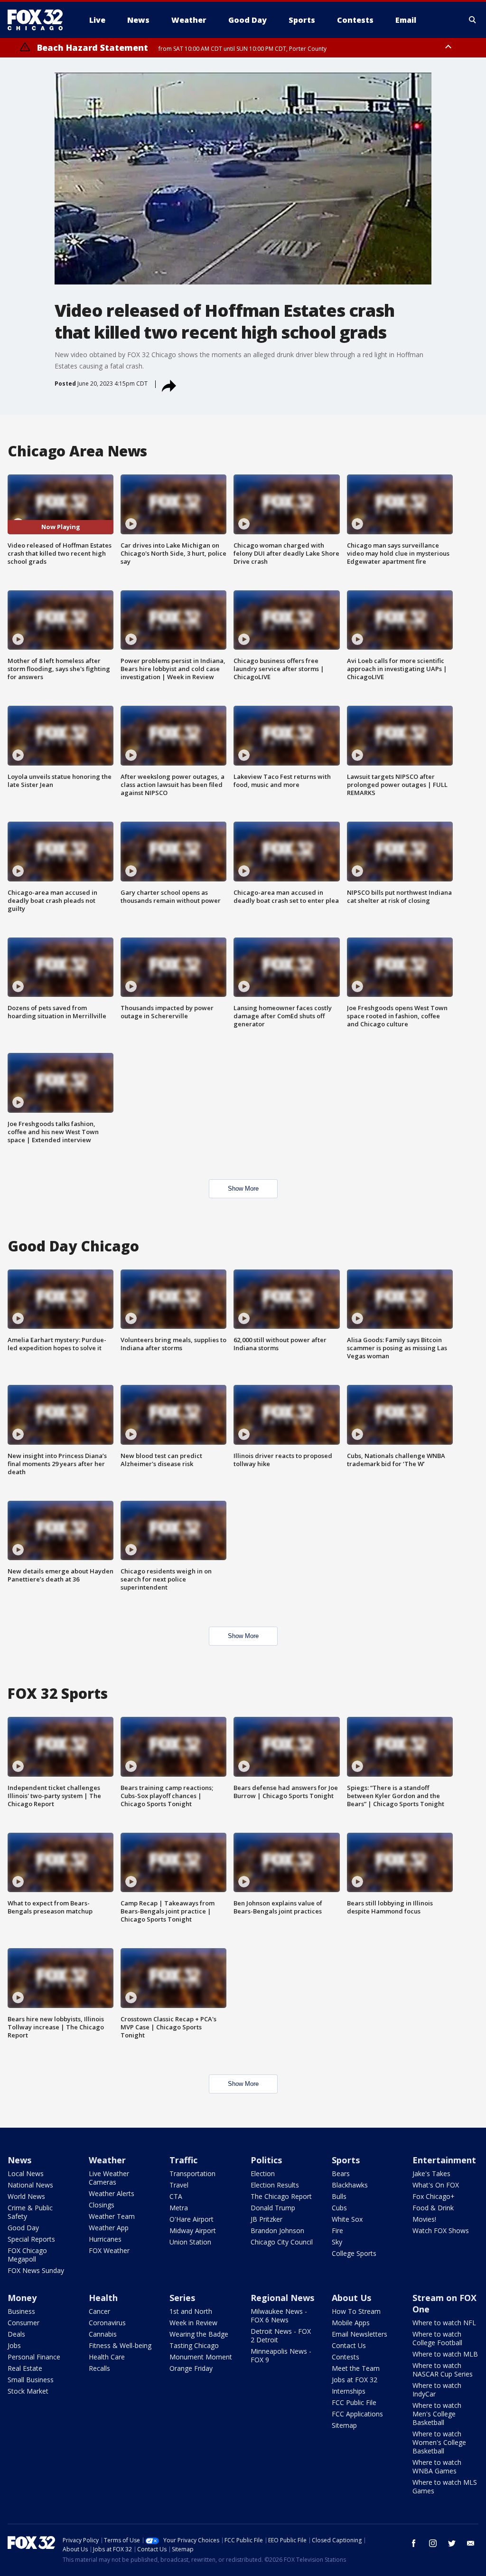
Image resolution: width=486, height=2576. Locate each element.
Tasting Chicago (194, 2345)
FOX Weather (109, 2250)
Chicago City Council (282, 2242)
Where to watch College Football (437, 2338)
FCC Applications (357, 2414)
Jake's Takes (431, 2173)
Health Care (107, 2357)
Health (103, 2298)
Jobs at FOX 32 (355, 2380)
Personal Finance (34, 2357)
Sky (337, 2242)
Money (22, 2298)
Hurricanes (105, 2239)
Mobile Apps (351, 2323)
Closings (102, 2205)
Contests (346, 2357)
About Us (351, 2298)
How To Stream (356, 2311)
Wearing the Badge (199, 2334)
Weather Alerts (112, 2193)
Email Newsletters (360, 2334)
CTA (176, 2196)
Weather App (109, 2228)
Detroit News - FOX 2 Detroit (281, 2335)
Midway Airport (193, 2230)
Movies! (424, 2219)
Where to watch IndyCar (437, 2390)
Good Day (23, 2228)
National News (30, 2185)
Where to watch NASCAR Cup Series (443, 2370)
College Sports (354, 2253)
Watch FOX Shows (441, 2230)
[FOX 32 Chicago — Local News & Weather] (39, 20)
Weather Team (112, 2216)
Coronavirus (107, 2323)
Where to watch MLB (445, 2354)
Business (21, 2311)
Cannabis (103, 2334)
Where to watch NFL (444, 2323)
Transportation (192, 2173)
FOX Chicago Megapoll (27, 2255)
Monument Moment (201, 2357)
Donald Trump (273, 2208)
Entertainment (444, 2160)
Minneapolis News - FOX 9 (281, 2355)
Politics (266, 2160)
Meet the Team (356, 2368)
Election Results (275, 2185)
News (19, 2160)
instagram (433, 2543)
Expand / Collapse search (473, 20)
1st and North (191, 2311)
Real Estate (25, 2368)
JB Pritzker (266, 2219)
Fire (337, 2230)
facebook (414, 2543)
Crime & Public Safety (30, 2212)
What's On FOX (436, 2185)
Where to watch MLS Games (445, 2486)
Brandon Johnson (277, 2230)
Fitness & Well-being (120, 2345)
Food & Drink (433, 2208)
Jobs (14, 2345)
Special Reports (31, 2239)
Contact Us (349, 2345)
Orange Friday (191, 2368)
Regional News (282, 2298)
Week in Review (193, 2323)
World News (26, 2196)
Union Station (190, 2242)
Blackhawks (350, 2185)
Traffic (183, 2160)
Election (263, 2173)
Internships (349, 2391)
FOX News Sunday (36, 2270)
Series (182, 2298)
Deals (16, 2334)
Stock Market (28, 2391)
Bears (341, 2173)
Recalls (99, 2368)
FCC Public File (354, 2402)
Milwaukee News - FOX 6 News (279, 2316)
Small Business (31, 2380)
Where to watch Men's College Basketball (437, 2414)
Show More (243, 1189)
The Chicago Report (281, 2196)
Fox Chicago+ (434, 2196)
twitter (452, 2543)
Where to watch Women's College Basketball (439, 2442)
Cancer (99, 2311)
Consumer (23, 2323)
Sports (346, 2160)
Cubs (339, 2208)
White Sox (347, 2219)
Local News (26, 2173)
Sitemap (344, 2425)
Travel (179, 2185)
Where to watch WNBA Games (437, 2467)
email (471, 2543)
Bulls (339, 2196)
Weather (107, 2160)
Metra (179, 2208)
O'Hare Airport (192, 2219)
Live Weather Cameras (109, 2178)
